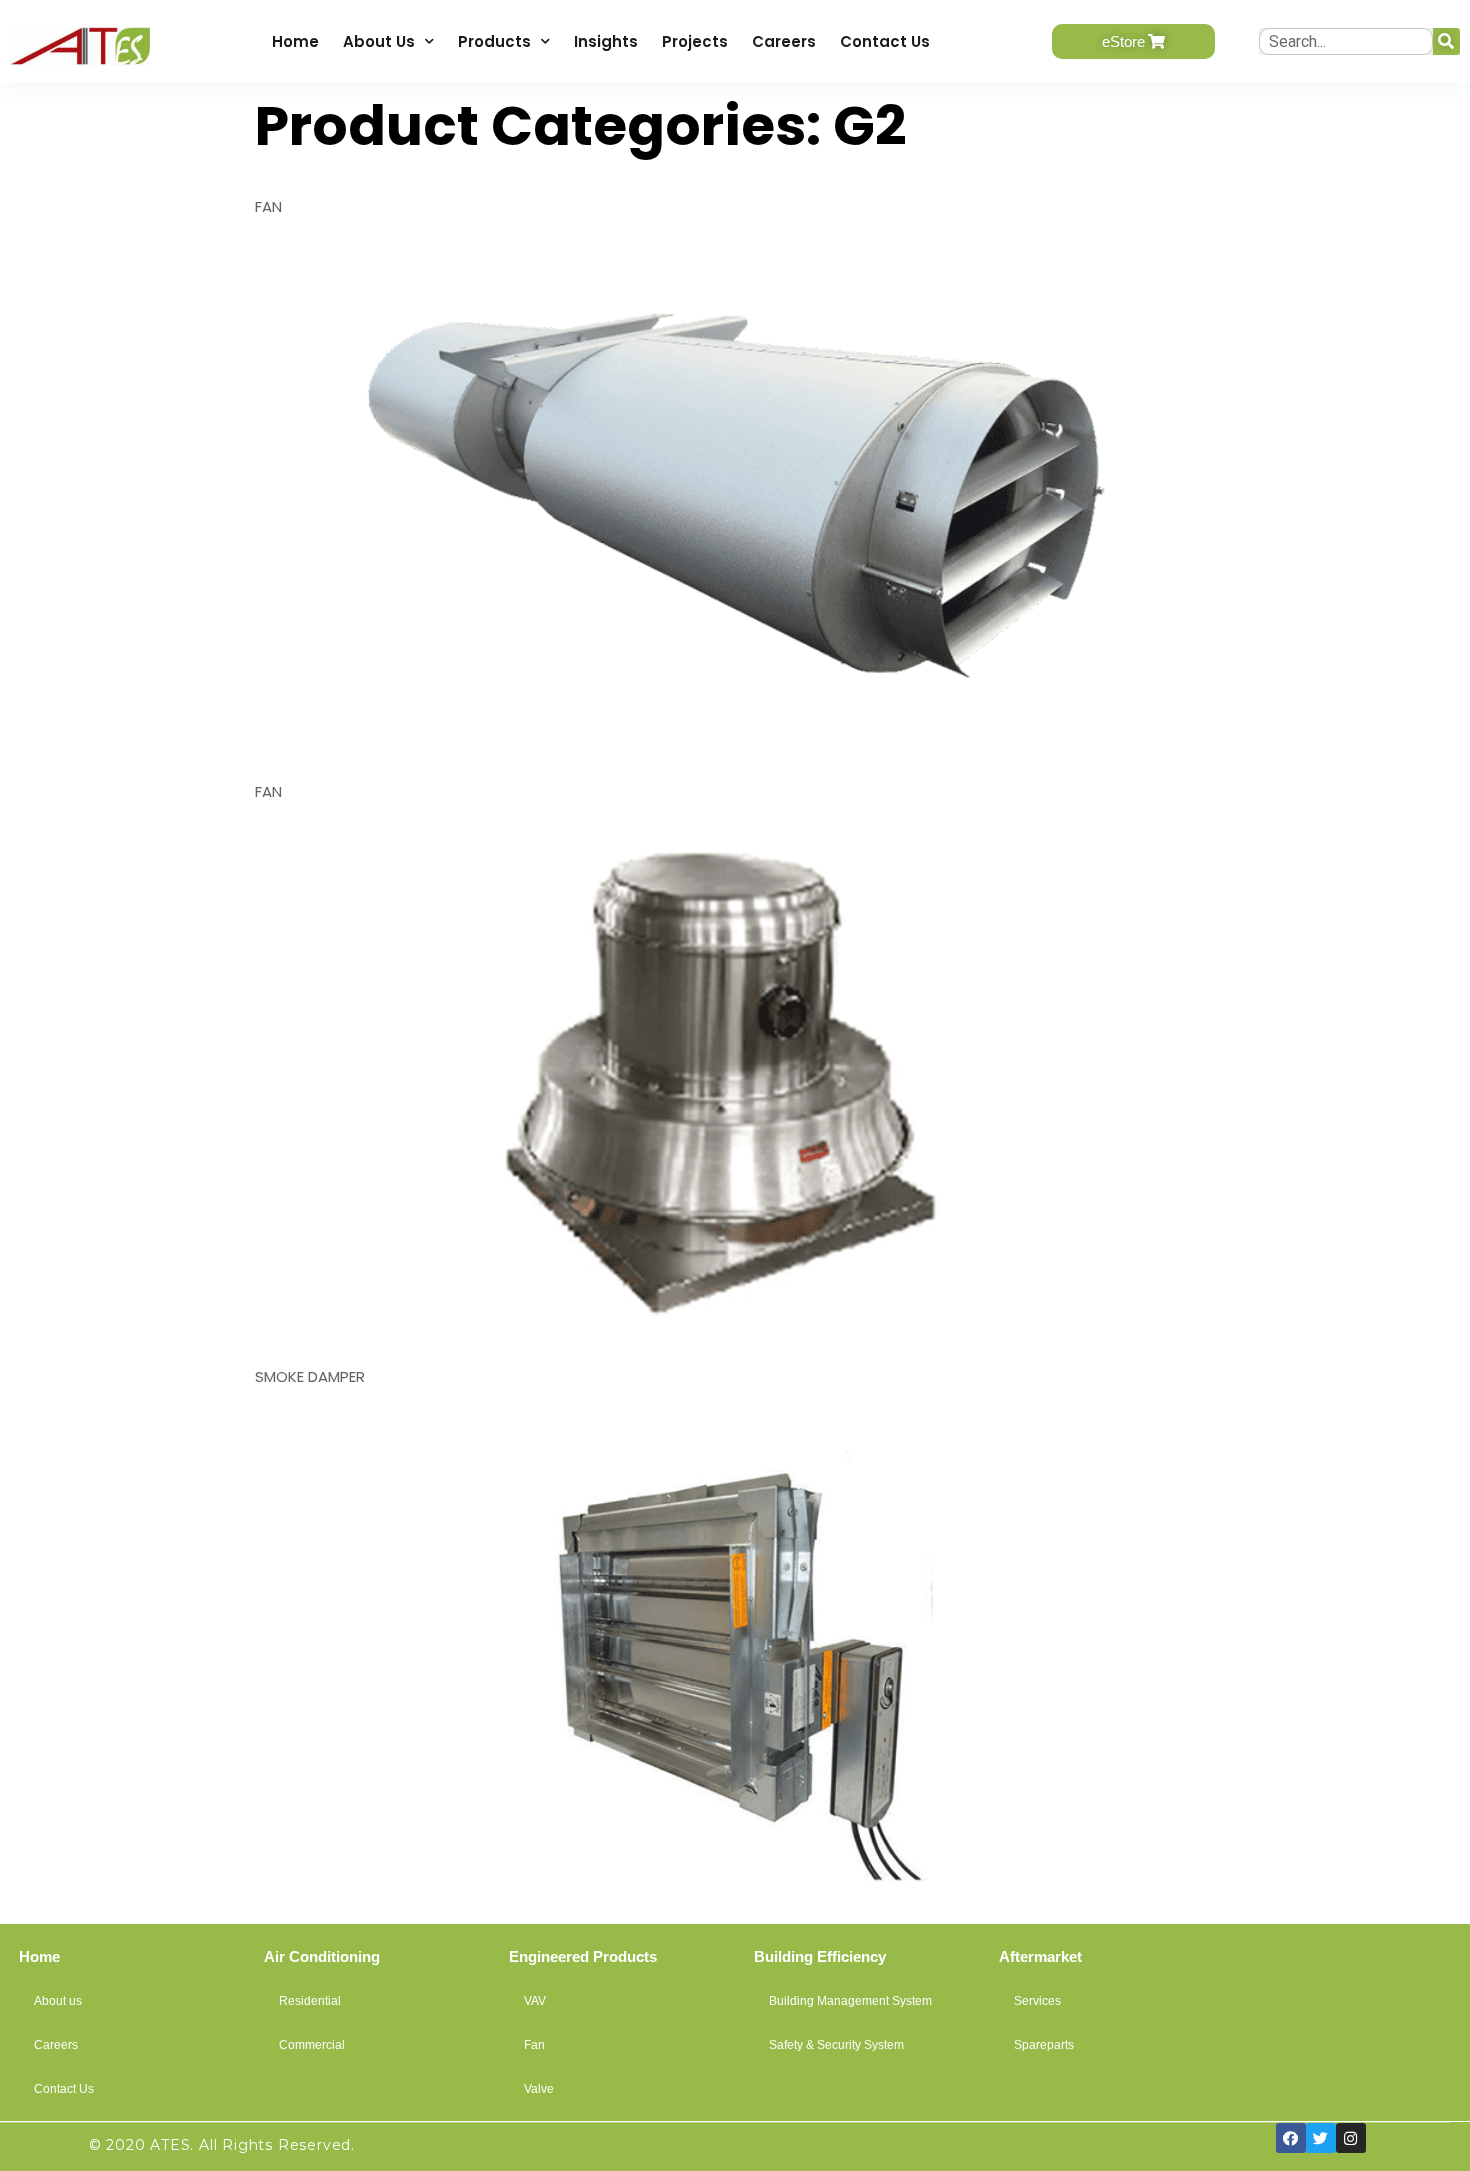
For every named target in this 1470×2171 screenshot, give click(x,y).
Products (494, 41)
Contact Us (885, 41)
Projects (695, 41)
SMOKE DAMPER (310, 1376)
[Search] (1446, 41)
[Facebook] (1291, 2138)
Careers (784, 41)
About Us (379, 41)
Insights (606, 41)
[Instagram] (1351, 2138)
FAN (268, 206)
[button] (1133, 41)
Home (295, 41)
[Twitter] (1321, 2138)
